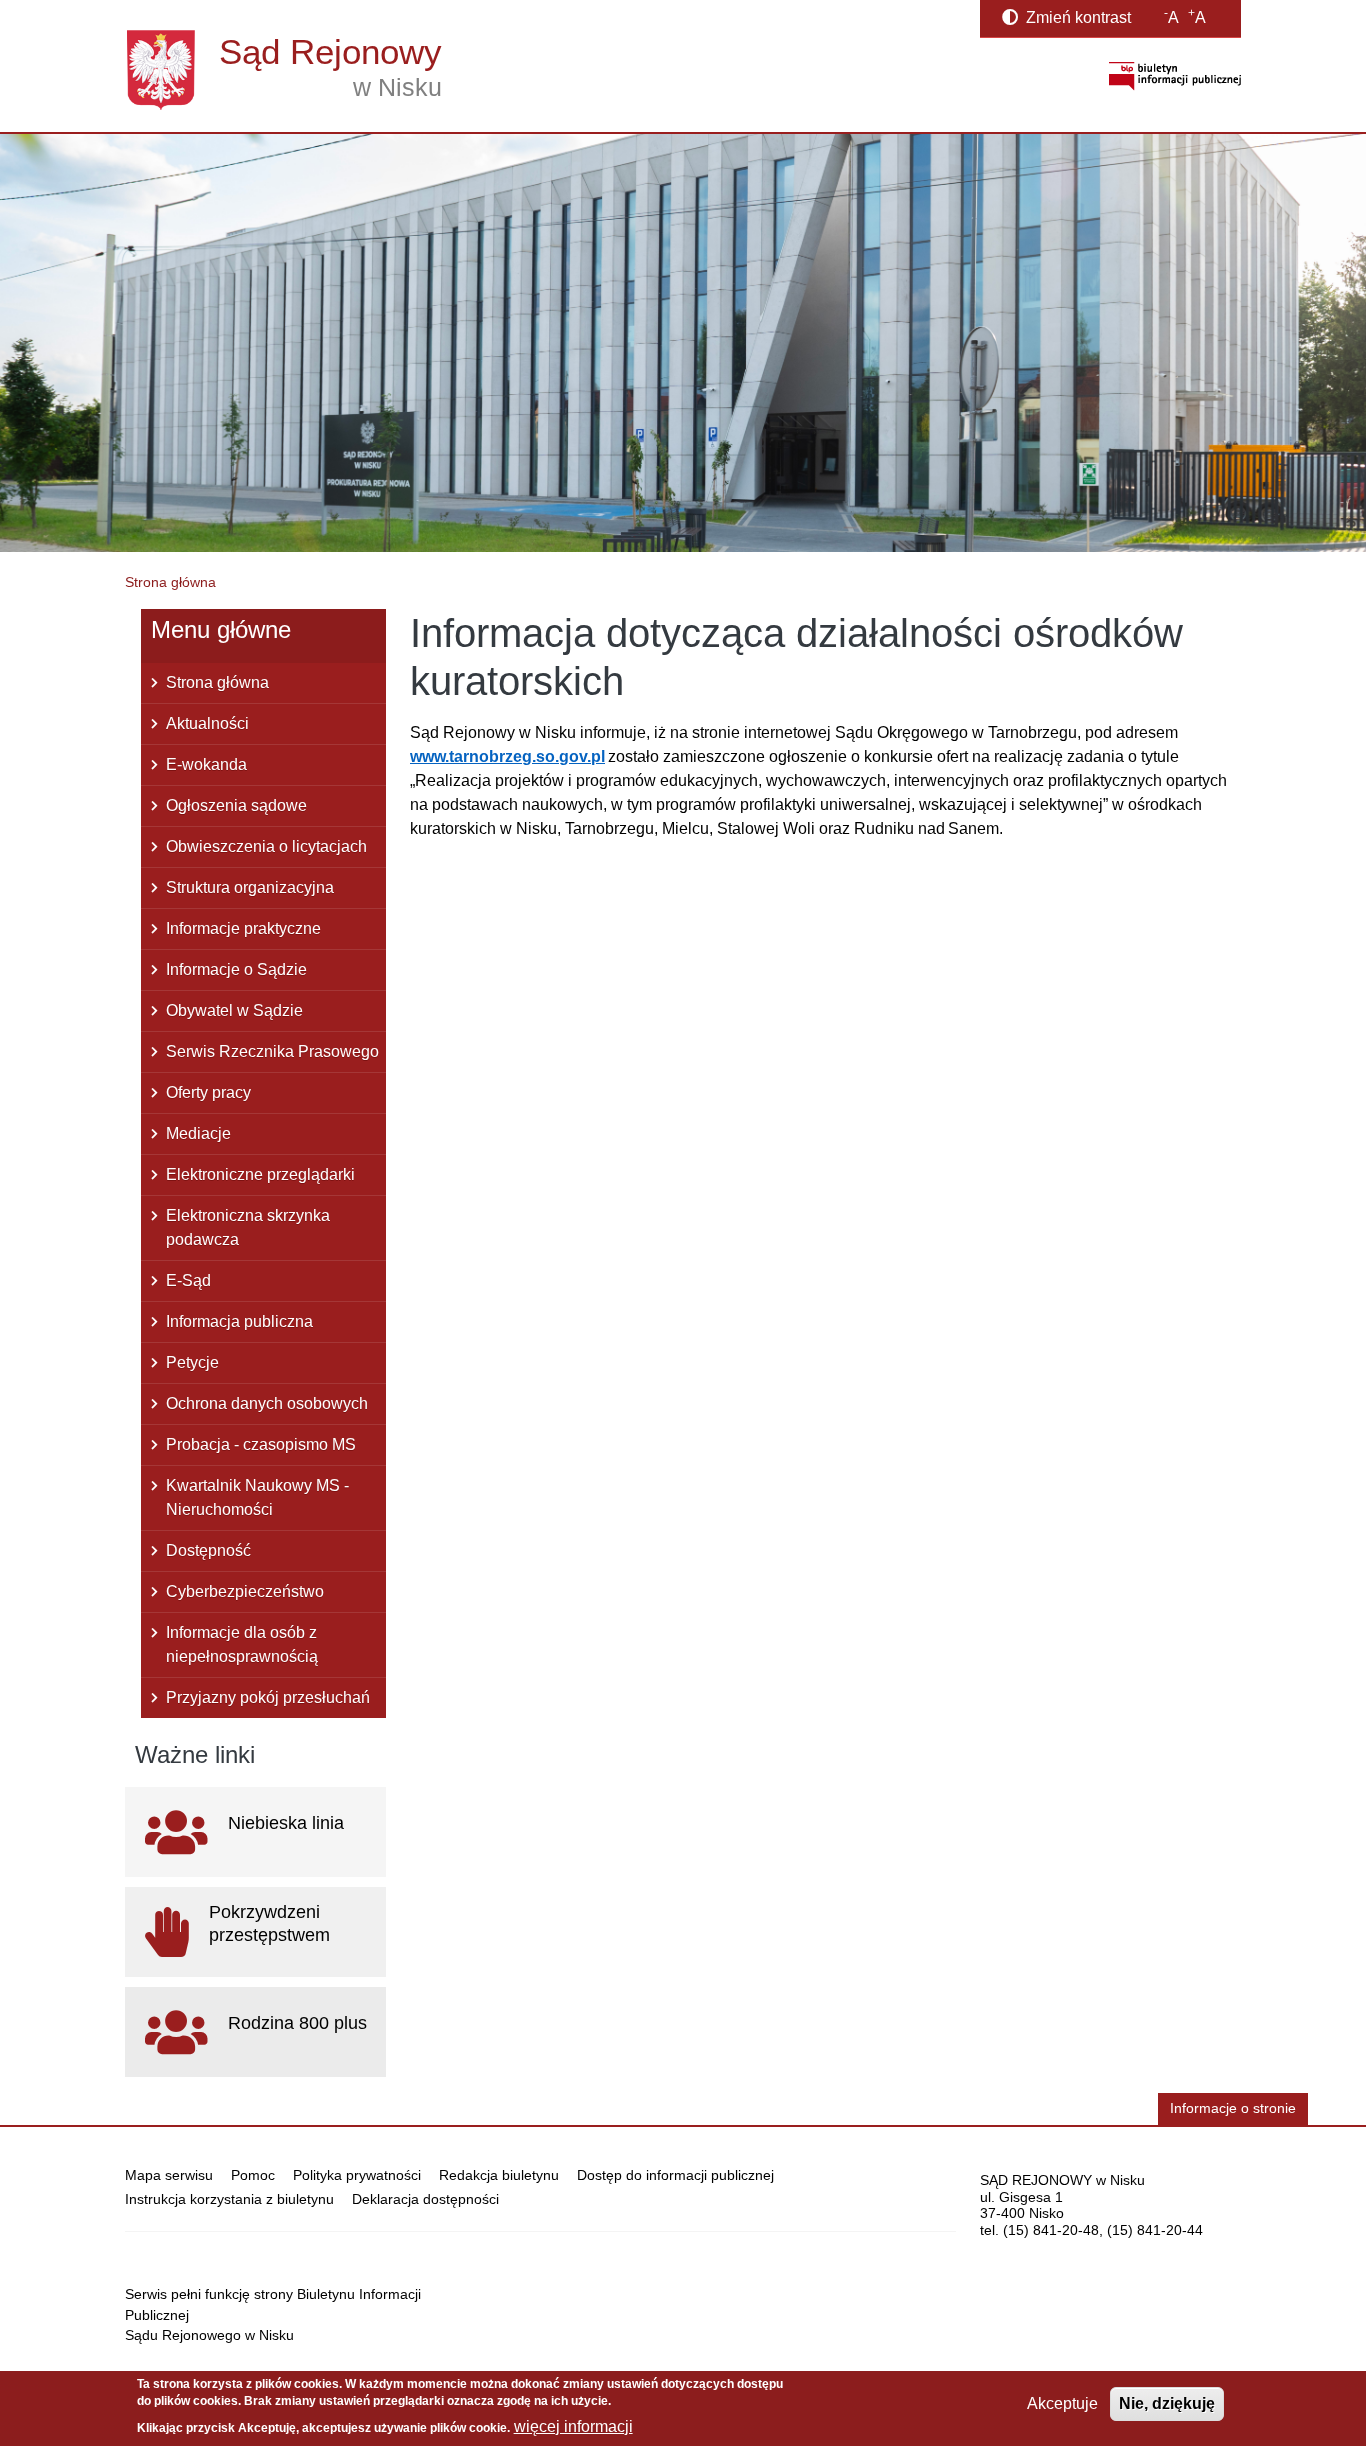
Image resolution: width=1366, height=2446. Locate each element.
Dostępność (208, 1550)
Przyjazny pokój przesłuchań (268, 1697)
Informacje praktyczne (243, 928)
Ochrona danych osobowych (267, 1403)
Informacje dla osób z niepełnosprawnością (242, 1644)
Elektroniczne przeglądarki (260, 1174)
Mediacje (198, 1133)
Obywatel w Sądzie (234, 1010)
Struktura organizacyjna (250, 887)
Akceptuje (1062, 2403)
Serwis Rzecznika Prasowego (272, 1051)
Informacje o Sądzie (236, 969)
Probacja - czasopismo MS (261, 1444)
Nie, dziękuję (1167, 2403)
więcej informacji (573, 2426)
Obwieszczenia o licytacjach (266, 846)
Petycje (192, 1362)
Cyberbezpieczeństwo (245, 1591)
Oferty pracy (208, 1092)
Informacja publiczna (239, 1321)
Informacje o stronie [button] (1233, 2108)
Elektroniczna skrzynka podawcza (248, 1227)
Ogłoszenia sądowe (236, 805)
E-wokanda (206, 764)
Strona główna (170, 582)
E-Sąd (188, 1280)
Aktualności (207, 723)
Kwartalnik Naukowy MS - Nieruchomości (257, 1497)
